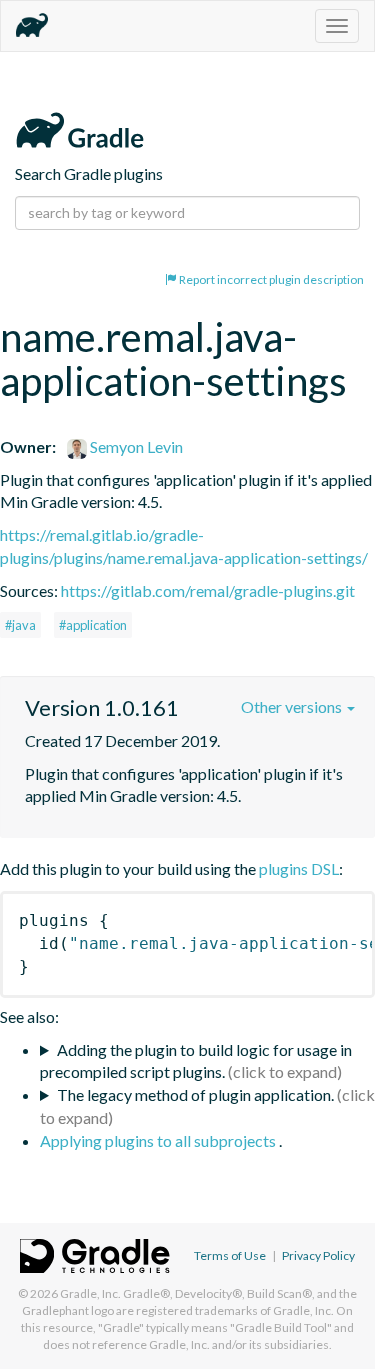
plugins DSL (299, 868)
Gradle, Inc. (90, 1293)
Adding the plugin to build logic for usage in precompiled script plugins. (196, 1061)
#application (93, 625)
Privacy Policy (318, 1255)
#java (20, 625)
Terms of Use (230, 1255)
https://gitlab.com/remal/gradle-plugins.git (208, 590)
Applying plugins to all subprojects (159, 1140)
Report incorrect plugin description (270, 279)
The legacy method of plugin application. (195, 1094)
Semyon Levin (135, 446)
